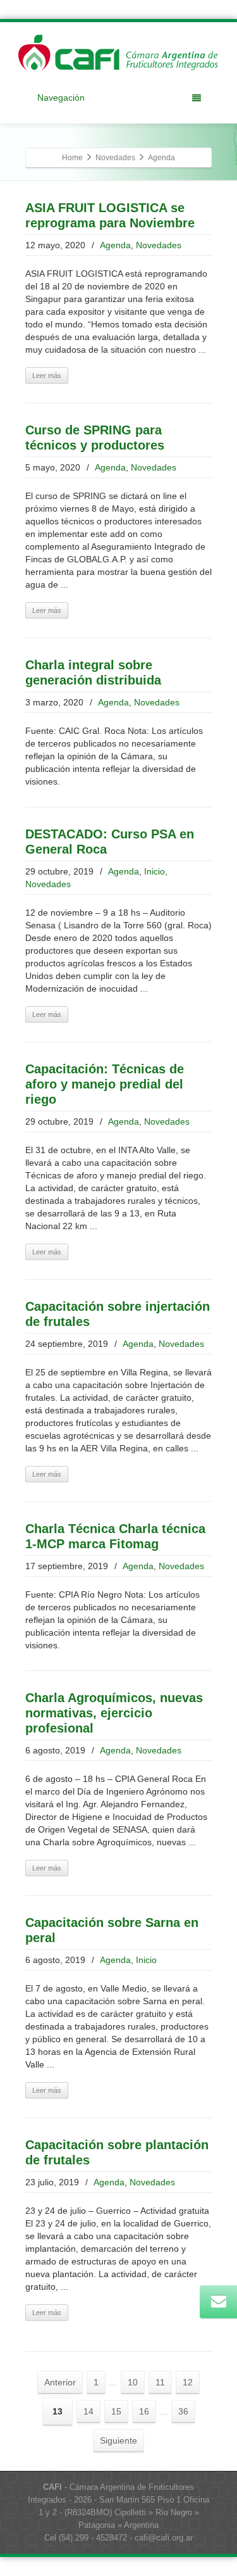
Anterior (60, 2382)
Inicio (155, 871)
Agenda (115, 245)
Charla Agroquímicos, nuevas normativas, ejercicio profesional (114, 1713)
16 (144, 2411)
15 (116, 2411)
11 (160, 2382)
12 (188, 2382)
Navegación (61, 98)
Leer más (47, 376)
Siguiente (118, 2440)
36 (183, 2411)
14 (88, 2411)
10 (133, 2382)
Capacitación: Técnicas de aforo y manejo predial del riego (105, 1084)
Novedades (159, 245)
